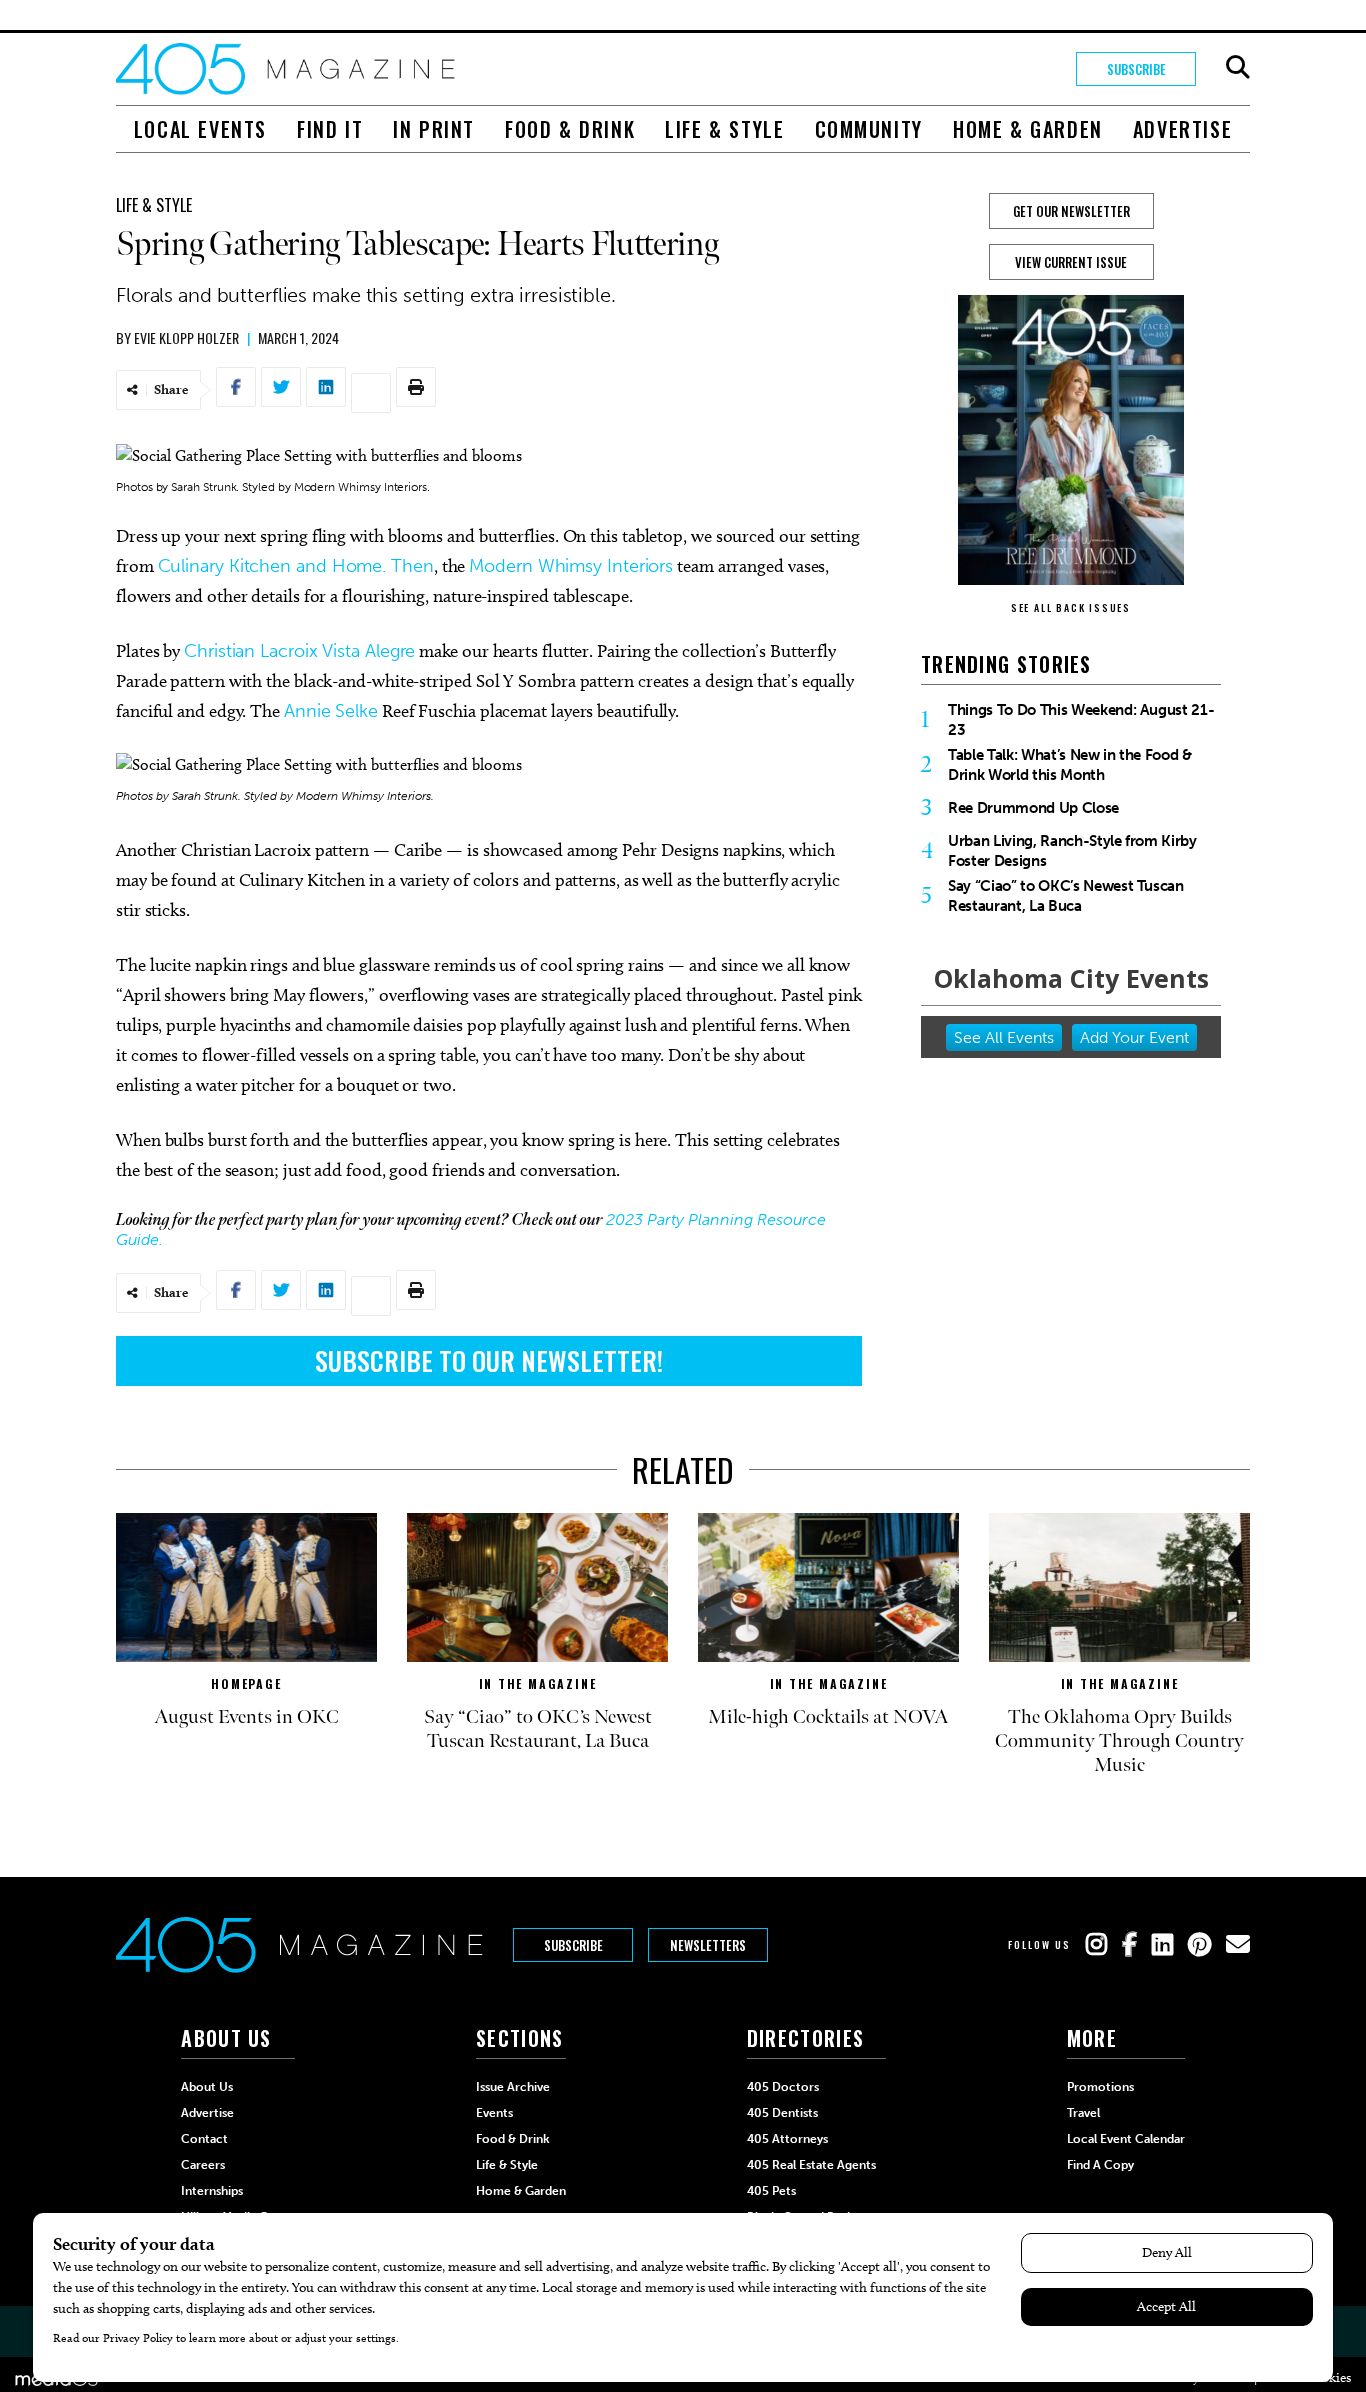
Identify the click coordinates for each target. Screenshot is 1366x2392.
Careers (203, 2165)
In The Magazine (538, 1683)
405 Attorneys (787, 2139)
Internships (212, 2191)
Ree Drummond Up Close (1033, 808)
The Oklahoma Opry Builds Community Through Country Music (1119, 1741)
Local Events (200, 129)
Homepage (246, 1683)
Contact (204, 2139)
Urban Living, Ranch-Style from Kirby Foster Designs (1072, 851)
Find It (330, 129)
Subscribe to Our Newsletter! (489, 1360)
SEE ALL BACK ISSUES (1071, 607)
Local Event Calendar (1126, 2139)
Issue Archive (513, 2087)
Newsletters (708, 1945)
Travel (1083, 2113)
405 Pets (771, 2191)
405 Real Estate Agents (811, 2165)
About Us (207, 2087)
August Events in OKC (246, 1717)
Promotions (1100, 2087)
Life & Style (724, 129)
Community (869, 129)
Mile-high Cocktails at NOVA (828, 1717)
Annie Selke (331, 711)
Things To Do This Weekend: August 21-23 (1081, 720)
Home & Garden (1028, 129)
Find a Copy (1100, 2165)
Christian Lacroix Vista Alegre (299, 651)
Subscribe (1136, 69)
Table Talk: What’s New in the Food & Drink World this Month (1070, 765)
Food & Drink (570, 129)
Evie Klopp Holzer (186, 337)
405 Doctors (783, 2087)
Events (494, 2113)
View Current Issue (1071, 262)
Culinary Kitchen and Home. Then (296, 566)
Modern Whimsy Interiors (571, 566)
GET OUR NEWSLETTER (1071, 211)
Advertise (1182, 129)
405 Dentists (782, 2113)
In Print (434, 129)
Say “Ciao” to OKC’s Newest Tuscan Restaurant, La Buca (1066, 896)
